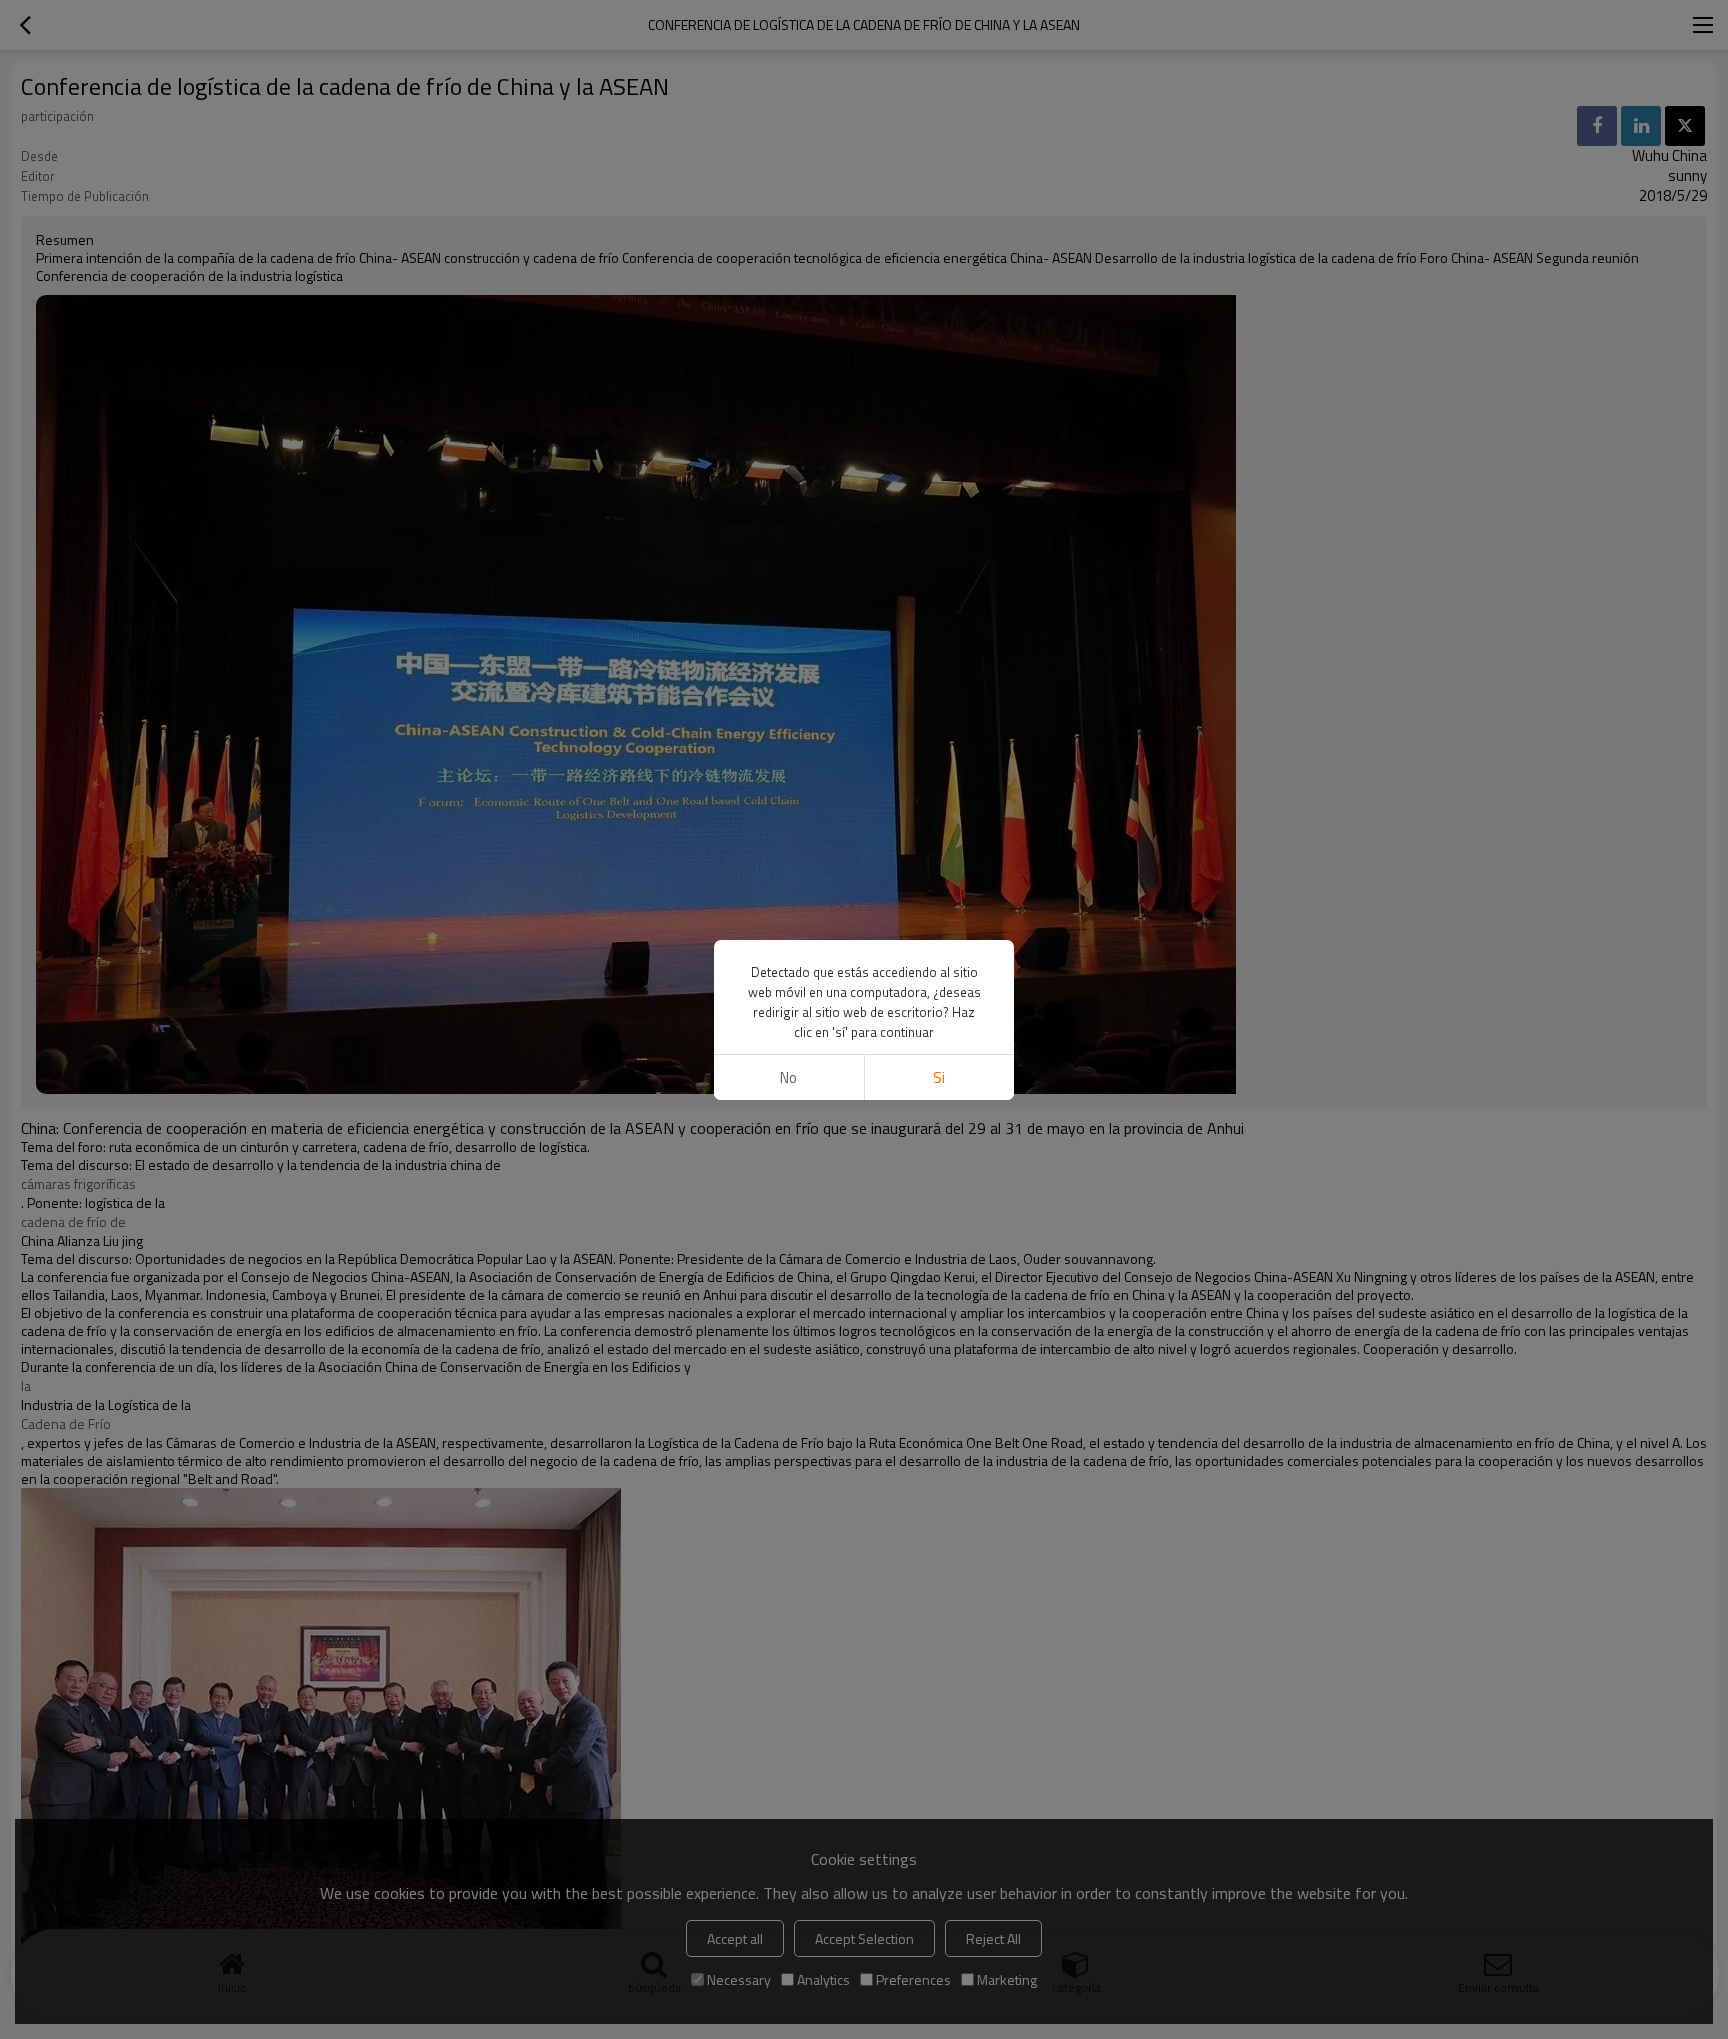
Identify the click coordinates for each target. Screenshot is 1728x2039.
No (788, 1077)
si (939, 1077)
